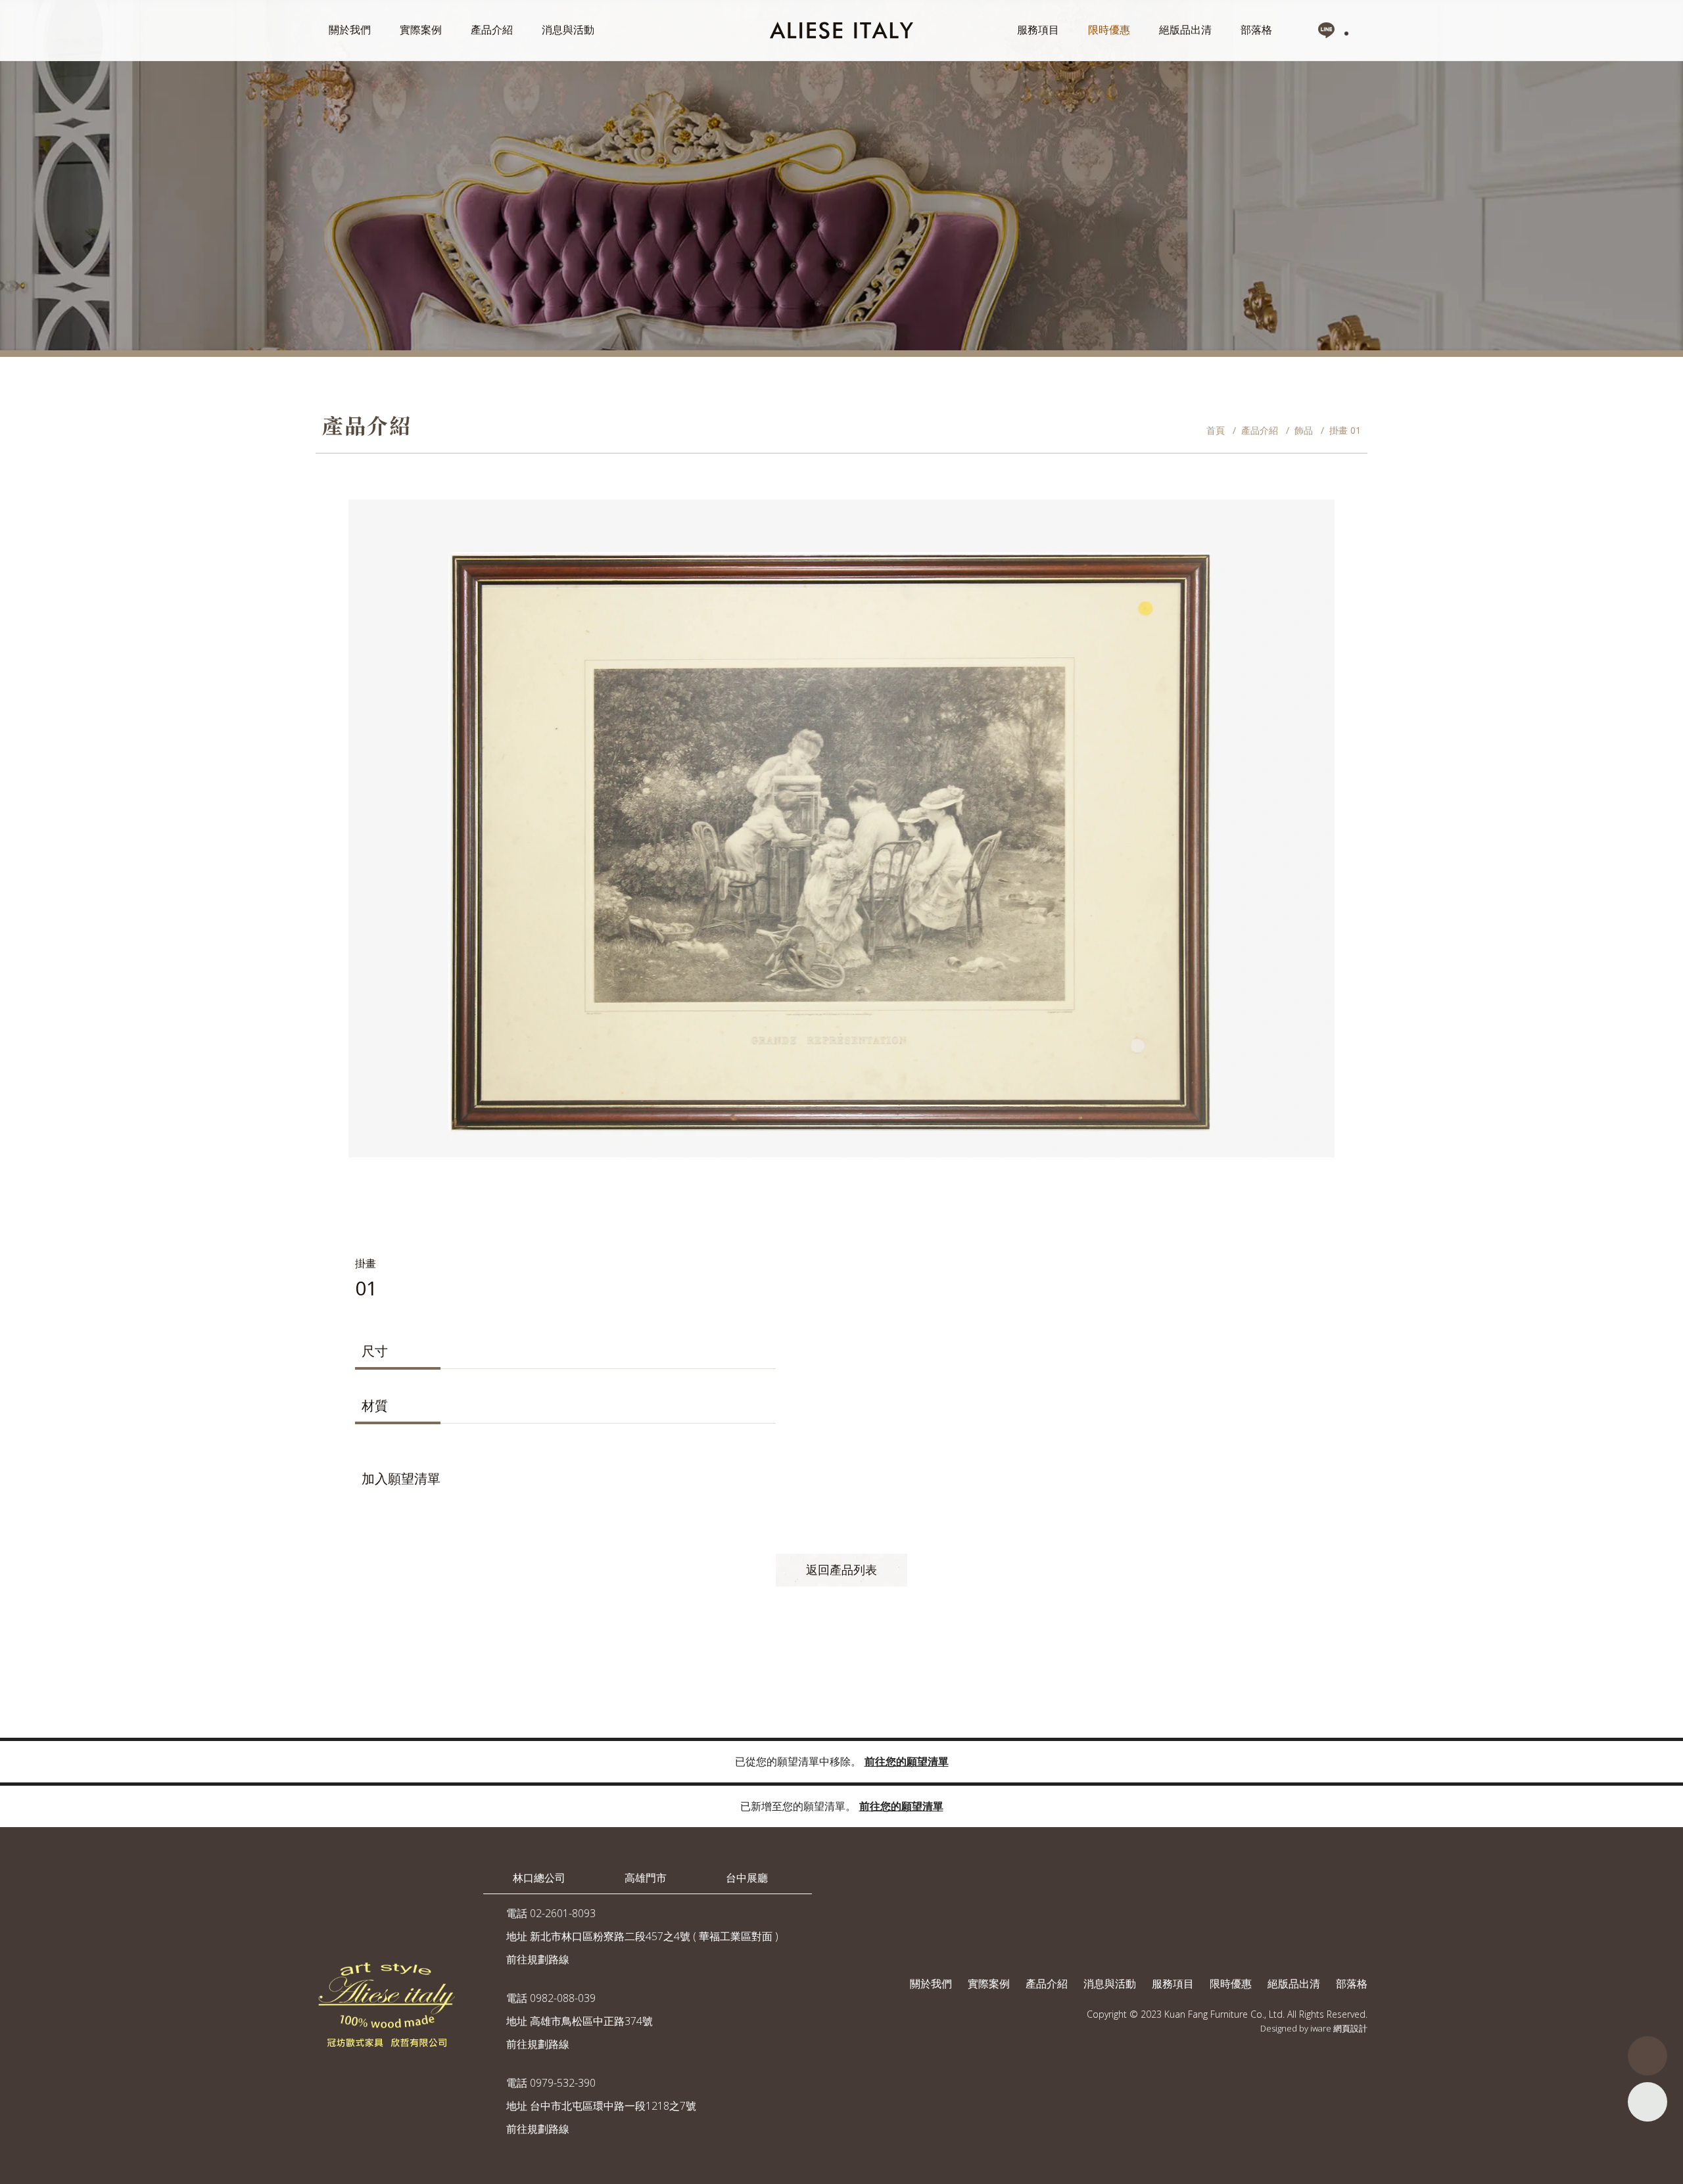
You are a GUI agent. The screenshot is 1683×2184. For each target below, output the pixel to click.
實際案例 (421, 30)
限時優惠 (1109, 30)
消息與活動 (568, 30)
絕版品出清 (1185, 30)
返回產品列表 (841, 1569)
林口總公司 (539, 1878)
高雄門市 (646, 1878)
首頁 (1216, 430)
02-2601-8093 (563, 1913)
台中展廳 (747, 1878)
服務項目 (1038, 30)
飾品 (1304, 430)
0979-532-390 (563, 2083)
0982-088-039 (563, 1998)
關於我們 (350, 30)
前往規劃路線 (538, 1959)
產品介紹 (492, 30)
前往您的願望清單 (907, 1761)
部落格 (1256, 30)
